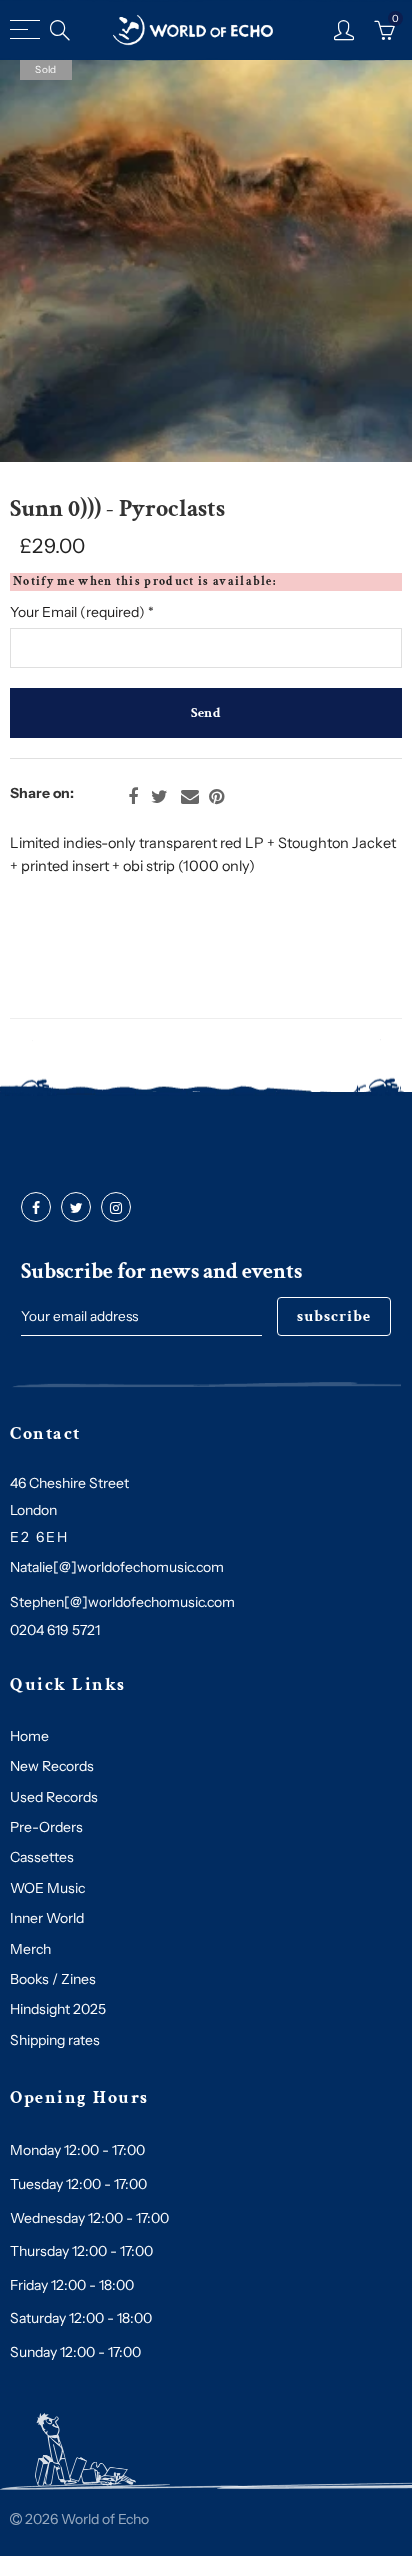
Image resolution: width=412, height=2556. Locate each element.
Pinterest (216, 797)
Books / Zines (53, 1979)
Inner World (47, 1918)
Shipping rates (55, 2040)
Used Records (54, 1797)
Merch (30, 1949)
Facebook (133, 797)
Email (190, 797)
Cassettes (42, 1857)
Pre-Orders (46, 1827)
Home (29, 1736)
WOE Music (47, 1888)
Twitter (159, 797)
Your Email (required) (82, 612)
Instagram (116, 1208)
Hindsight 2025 (58, 2009)
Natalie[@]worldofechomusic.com (117, 1567)
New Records (52, 1766)
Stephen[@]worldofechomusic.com (122, 1602)
